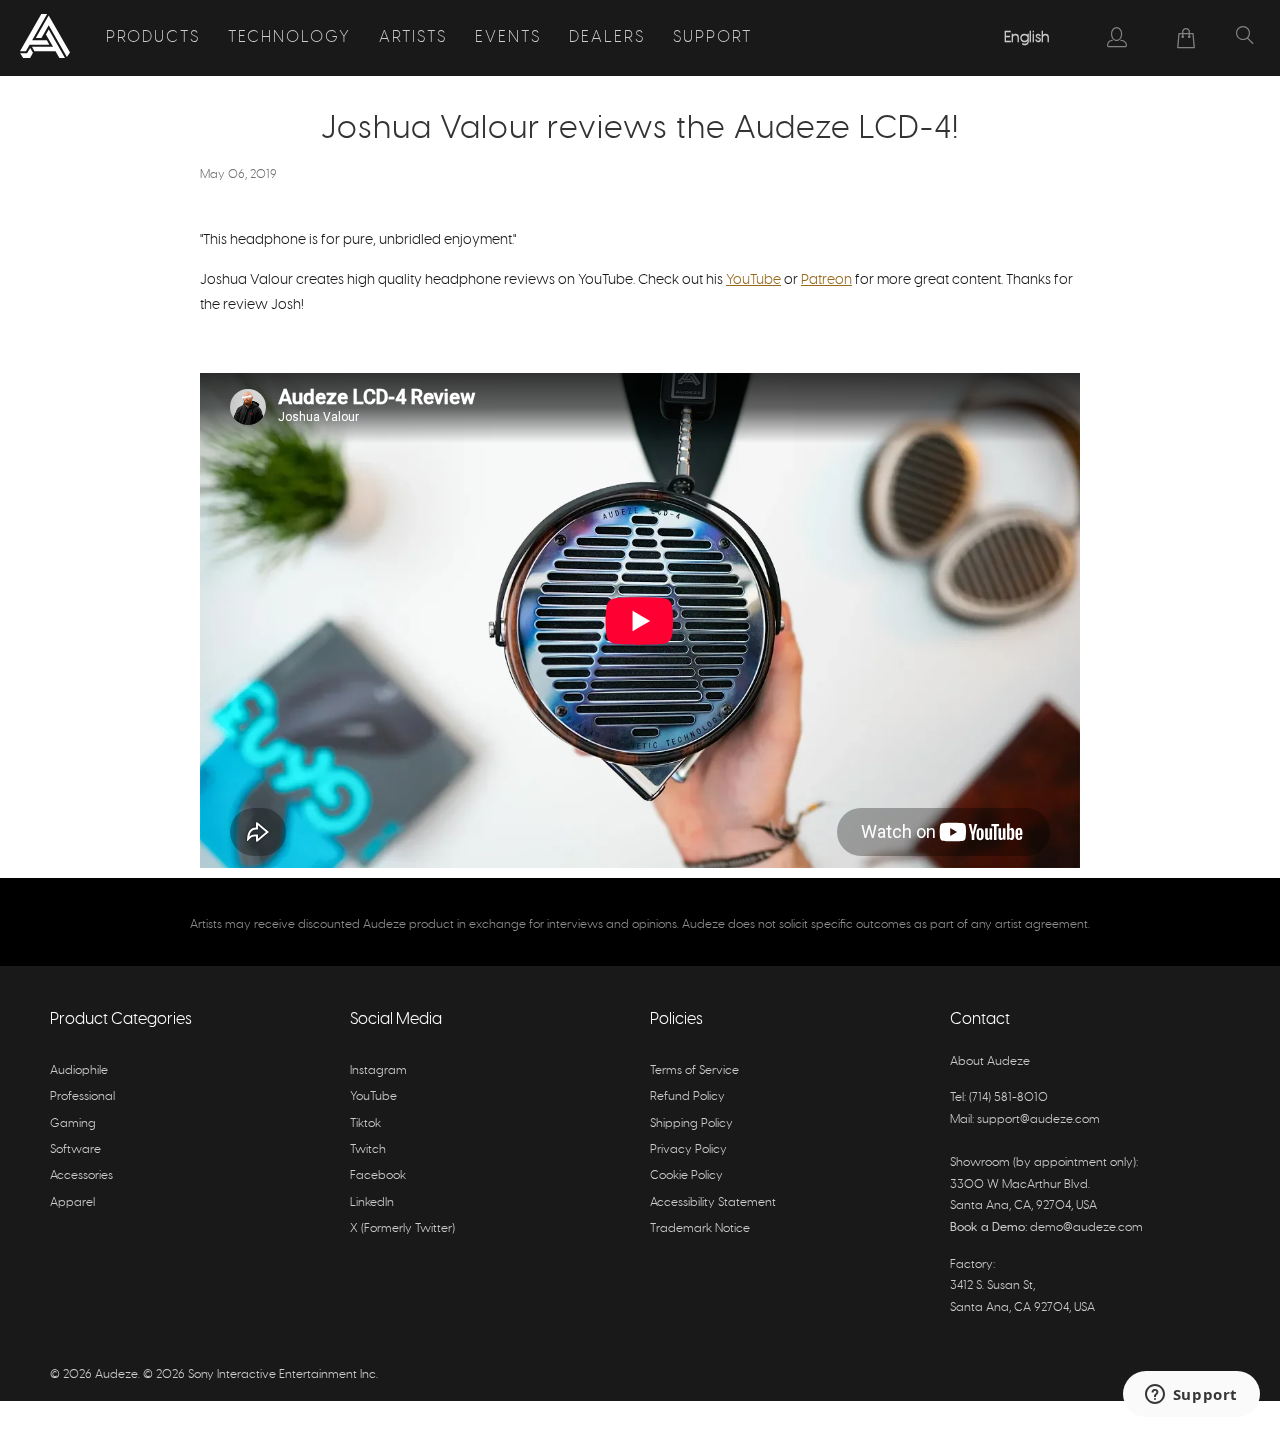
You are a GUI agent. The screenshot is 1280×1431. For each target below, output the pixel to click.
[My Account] (1117, 37)
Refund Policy (687, 1096)
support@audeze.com (1038, 1119)
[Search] (1245, 38)
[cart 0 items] (1186, 38)
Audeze (116, 1374)
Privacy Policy (688, 1149)
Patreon (826, 280)
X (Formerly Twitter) (402, 1228)
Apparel (72, 1202)
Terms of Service (694, 1070)
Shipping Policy (691, 1123)
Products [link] (153, 37)
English (1027, 37)
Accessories (81, 1175)
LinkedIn (372, 1202)
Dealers (607, 37)
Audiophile (79, 1070)
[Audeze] (45, 38)
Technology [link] (289, 37)
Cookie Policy (686, 1175)
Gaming (73, 1123)
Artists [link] (413, 37)
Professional (82, 1096)
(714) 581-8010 (1008, 1097)
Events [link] (508, 37)
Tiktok (365, 1123)
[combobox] (1028, 38)
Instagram (378, 1070)
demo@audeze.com (1086, 1227)
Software (75, 1149)
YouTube (753, 280)
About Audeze (990, 1061)
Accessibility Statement (713, 1202)
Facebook (378, 1175)
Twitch (368, 1149)
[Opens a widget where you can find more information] (1191, 1396)
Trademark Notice (700, 1228)
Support (712, 37)
